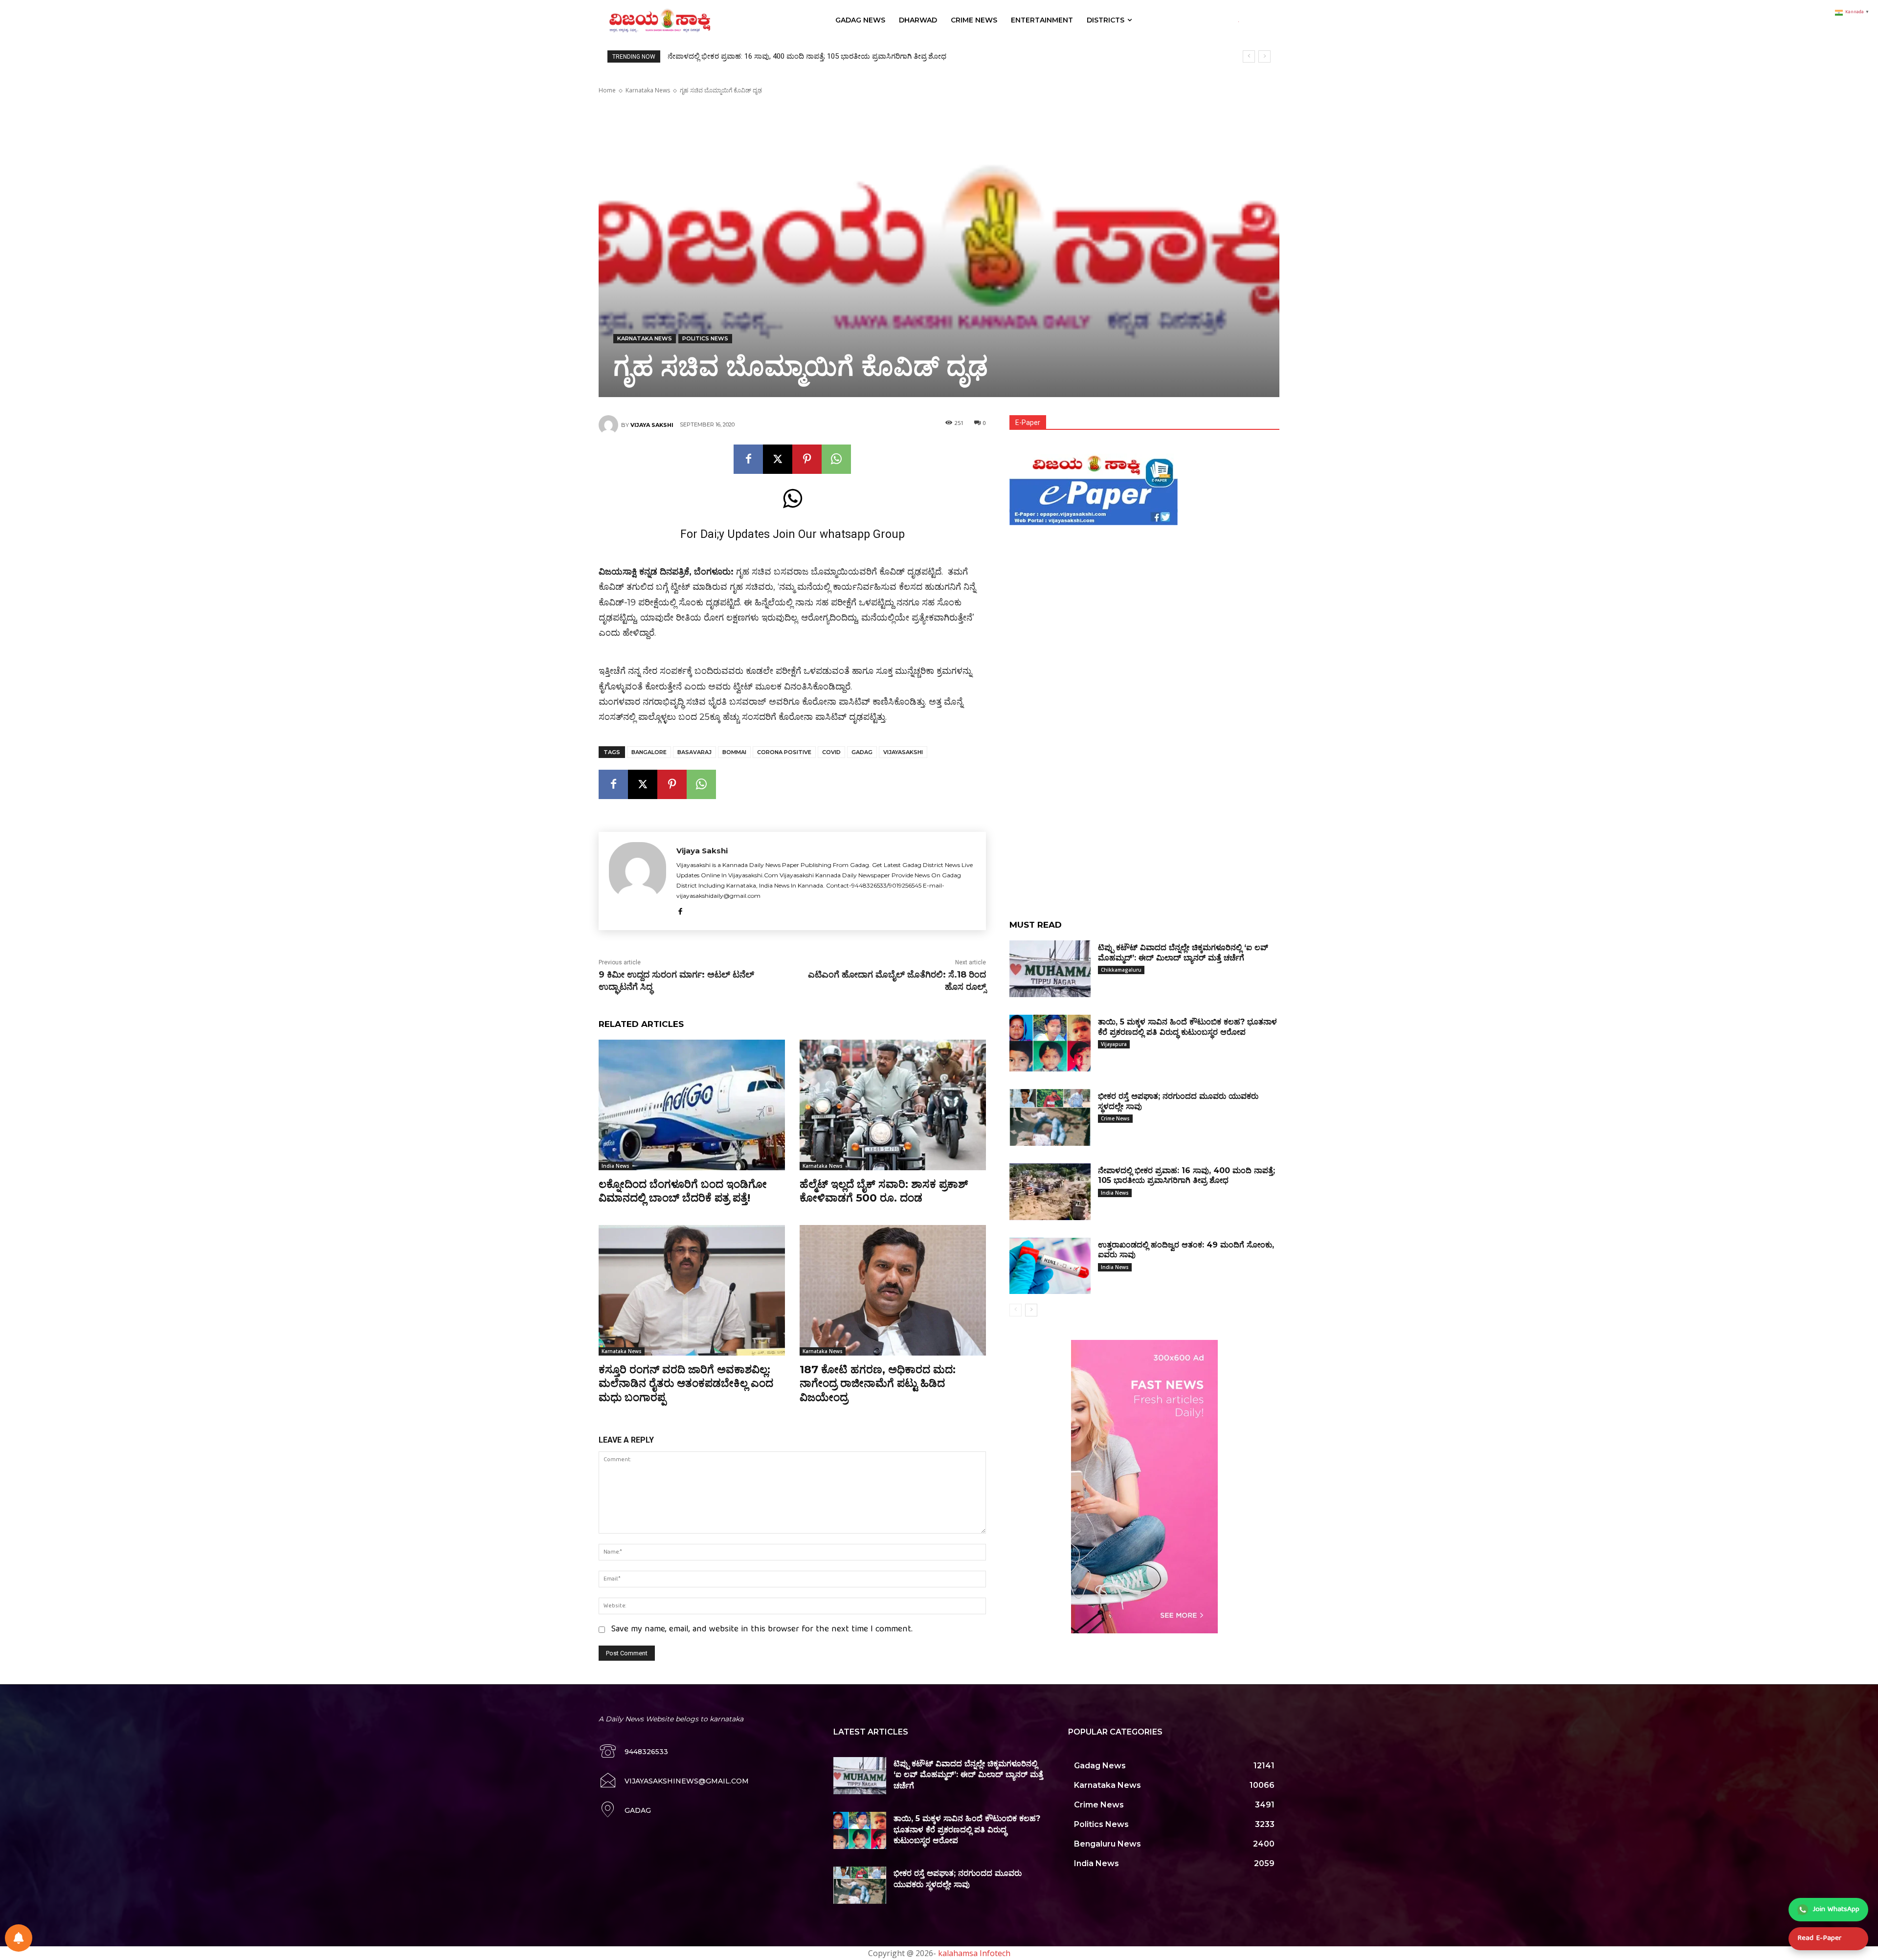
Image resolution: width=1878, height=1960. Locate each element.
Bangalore (649, 752)
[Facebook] (748, 459)
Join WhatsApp (1836, 1910)
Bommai (734, 752)
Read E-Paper (1819, 1938)
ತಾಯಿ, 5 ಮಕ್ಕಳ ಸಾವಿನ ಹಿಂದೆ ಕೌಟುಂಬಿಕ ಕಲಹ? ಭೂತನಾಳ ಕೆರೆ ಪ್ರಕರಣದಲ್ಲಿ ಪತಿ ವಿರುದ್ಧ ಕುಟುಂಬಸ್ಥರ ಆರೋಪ (967, 1829)
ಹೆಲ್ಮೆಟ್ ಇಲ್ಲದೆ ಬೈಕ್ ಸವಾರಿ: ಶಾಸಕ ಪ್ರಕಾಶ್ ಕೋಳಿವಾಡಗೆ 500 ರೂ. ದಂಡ (884, 1191)
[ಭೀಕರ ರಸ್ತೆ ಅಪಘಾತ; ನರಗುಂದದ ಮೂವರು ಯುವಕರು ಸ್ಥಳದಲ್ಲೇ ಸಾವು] (1050, 1117)
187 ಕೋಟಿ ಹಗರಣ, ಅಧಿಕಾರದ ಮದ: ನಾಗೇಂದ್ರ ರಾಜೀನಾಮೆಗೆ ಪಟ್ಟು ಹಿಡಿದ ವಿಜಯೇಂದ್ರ (878, 1383)
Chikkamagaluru (1121, 970)
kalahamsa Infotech (974, 1953)
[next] (1264, 56)
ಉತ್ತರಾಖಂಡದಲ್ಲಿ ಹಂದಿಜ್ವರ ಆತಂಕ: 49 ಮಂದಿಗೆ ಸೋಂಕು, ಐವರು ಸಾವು (765, 56)
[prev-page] (1016, 1310)
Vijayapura (1114, 1044)
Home (607, 90)
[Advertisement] (1144, 597)
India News (615, 1166)
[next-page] (1031, 1310)
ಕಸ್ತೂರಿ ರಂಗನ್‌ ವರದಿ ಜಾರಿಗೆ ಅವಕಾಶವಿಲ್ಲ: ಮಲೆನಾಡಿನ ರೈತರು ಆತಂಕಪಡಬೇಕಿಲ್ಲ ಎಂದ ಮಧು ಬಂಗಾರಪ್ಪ (686, 1383)
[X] (778, 459)
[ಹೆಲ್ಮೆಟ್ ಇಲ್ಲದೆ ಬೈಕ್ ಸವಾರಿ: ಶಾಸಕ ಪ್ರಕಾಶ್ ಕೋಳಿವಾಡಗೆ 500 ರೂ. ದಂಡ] (893, 1105)
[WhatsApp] (836, 459)
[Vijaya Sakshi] (610, 425)
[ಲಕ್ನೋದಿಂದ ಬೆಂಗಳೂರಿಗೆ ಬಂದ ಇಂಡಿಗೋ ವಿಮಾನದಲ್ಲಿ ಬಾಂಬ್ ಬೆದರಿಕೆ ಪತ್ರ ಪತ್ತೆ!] (692, 1105)
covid (831, 752)
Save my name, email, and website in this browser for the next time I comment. (762, 1630)
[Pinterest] (807, 459)
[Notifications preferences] (19, 1938)
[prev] (1249, 56)
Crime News (1115, 1118)
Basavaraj (694, 752)
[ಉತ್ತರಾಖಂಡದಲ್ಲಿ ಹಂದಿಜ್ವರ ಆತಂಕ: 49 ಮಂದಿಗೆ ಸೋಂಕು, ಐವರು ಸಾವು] (1050, 1266)
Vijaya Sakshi (652, 425)
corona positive (784, 752)
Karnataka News (648, 90)
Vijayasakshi (903, 752)
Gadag (862, 752)
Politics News (705, 338)
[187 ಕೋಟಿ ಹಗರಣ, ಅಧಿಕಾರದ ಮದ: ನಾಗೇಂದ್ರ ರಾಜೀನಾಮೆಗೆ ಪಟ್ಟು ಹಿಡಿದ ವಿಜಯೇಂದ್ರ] (893, 1290)
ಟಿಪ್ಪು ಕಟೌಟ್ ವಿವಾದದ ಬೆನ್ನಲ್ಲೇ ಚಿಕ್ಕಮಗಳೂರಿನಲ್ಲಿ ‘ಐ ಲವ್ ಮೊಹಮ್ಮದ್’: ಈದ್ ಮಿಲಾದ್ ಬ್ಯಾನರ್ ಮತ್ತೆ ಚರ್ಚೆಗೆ (968, 1775)
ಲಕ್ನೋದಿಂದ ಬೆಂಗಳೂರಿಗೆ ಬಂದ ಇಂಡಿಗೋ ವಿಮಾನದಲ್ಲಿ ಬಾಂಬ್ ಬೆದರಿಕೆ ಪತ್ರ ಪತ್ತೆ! (683, 1191)
